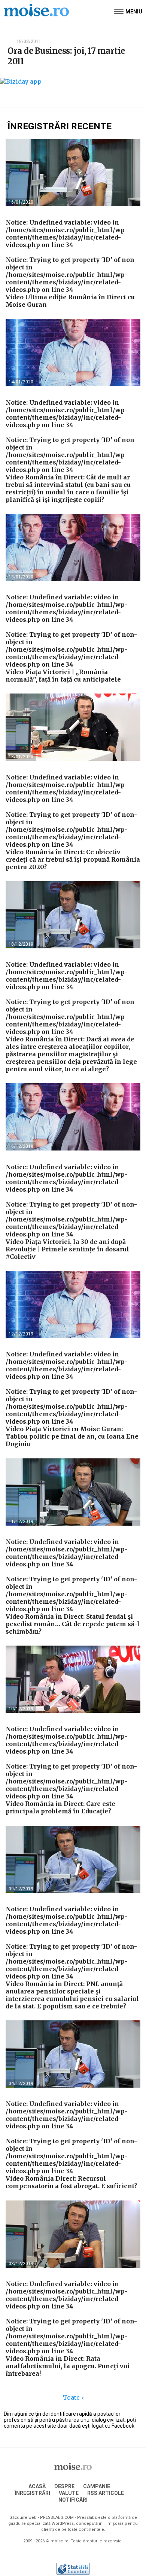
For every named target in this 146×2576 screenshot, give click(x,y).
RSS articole (106, 2493)
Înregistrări (32, 2493)
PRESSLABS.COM (57, 2518)
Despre (64, 2486)
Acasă (37, 2486)
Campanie (97, 2486)
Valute (69, 2493)
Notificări (73, 2500)
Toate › (73, 2397)
